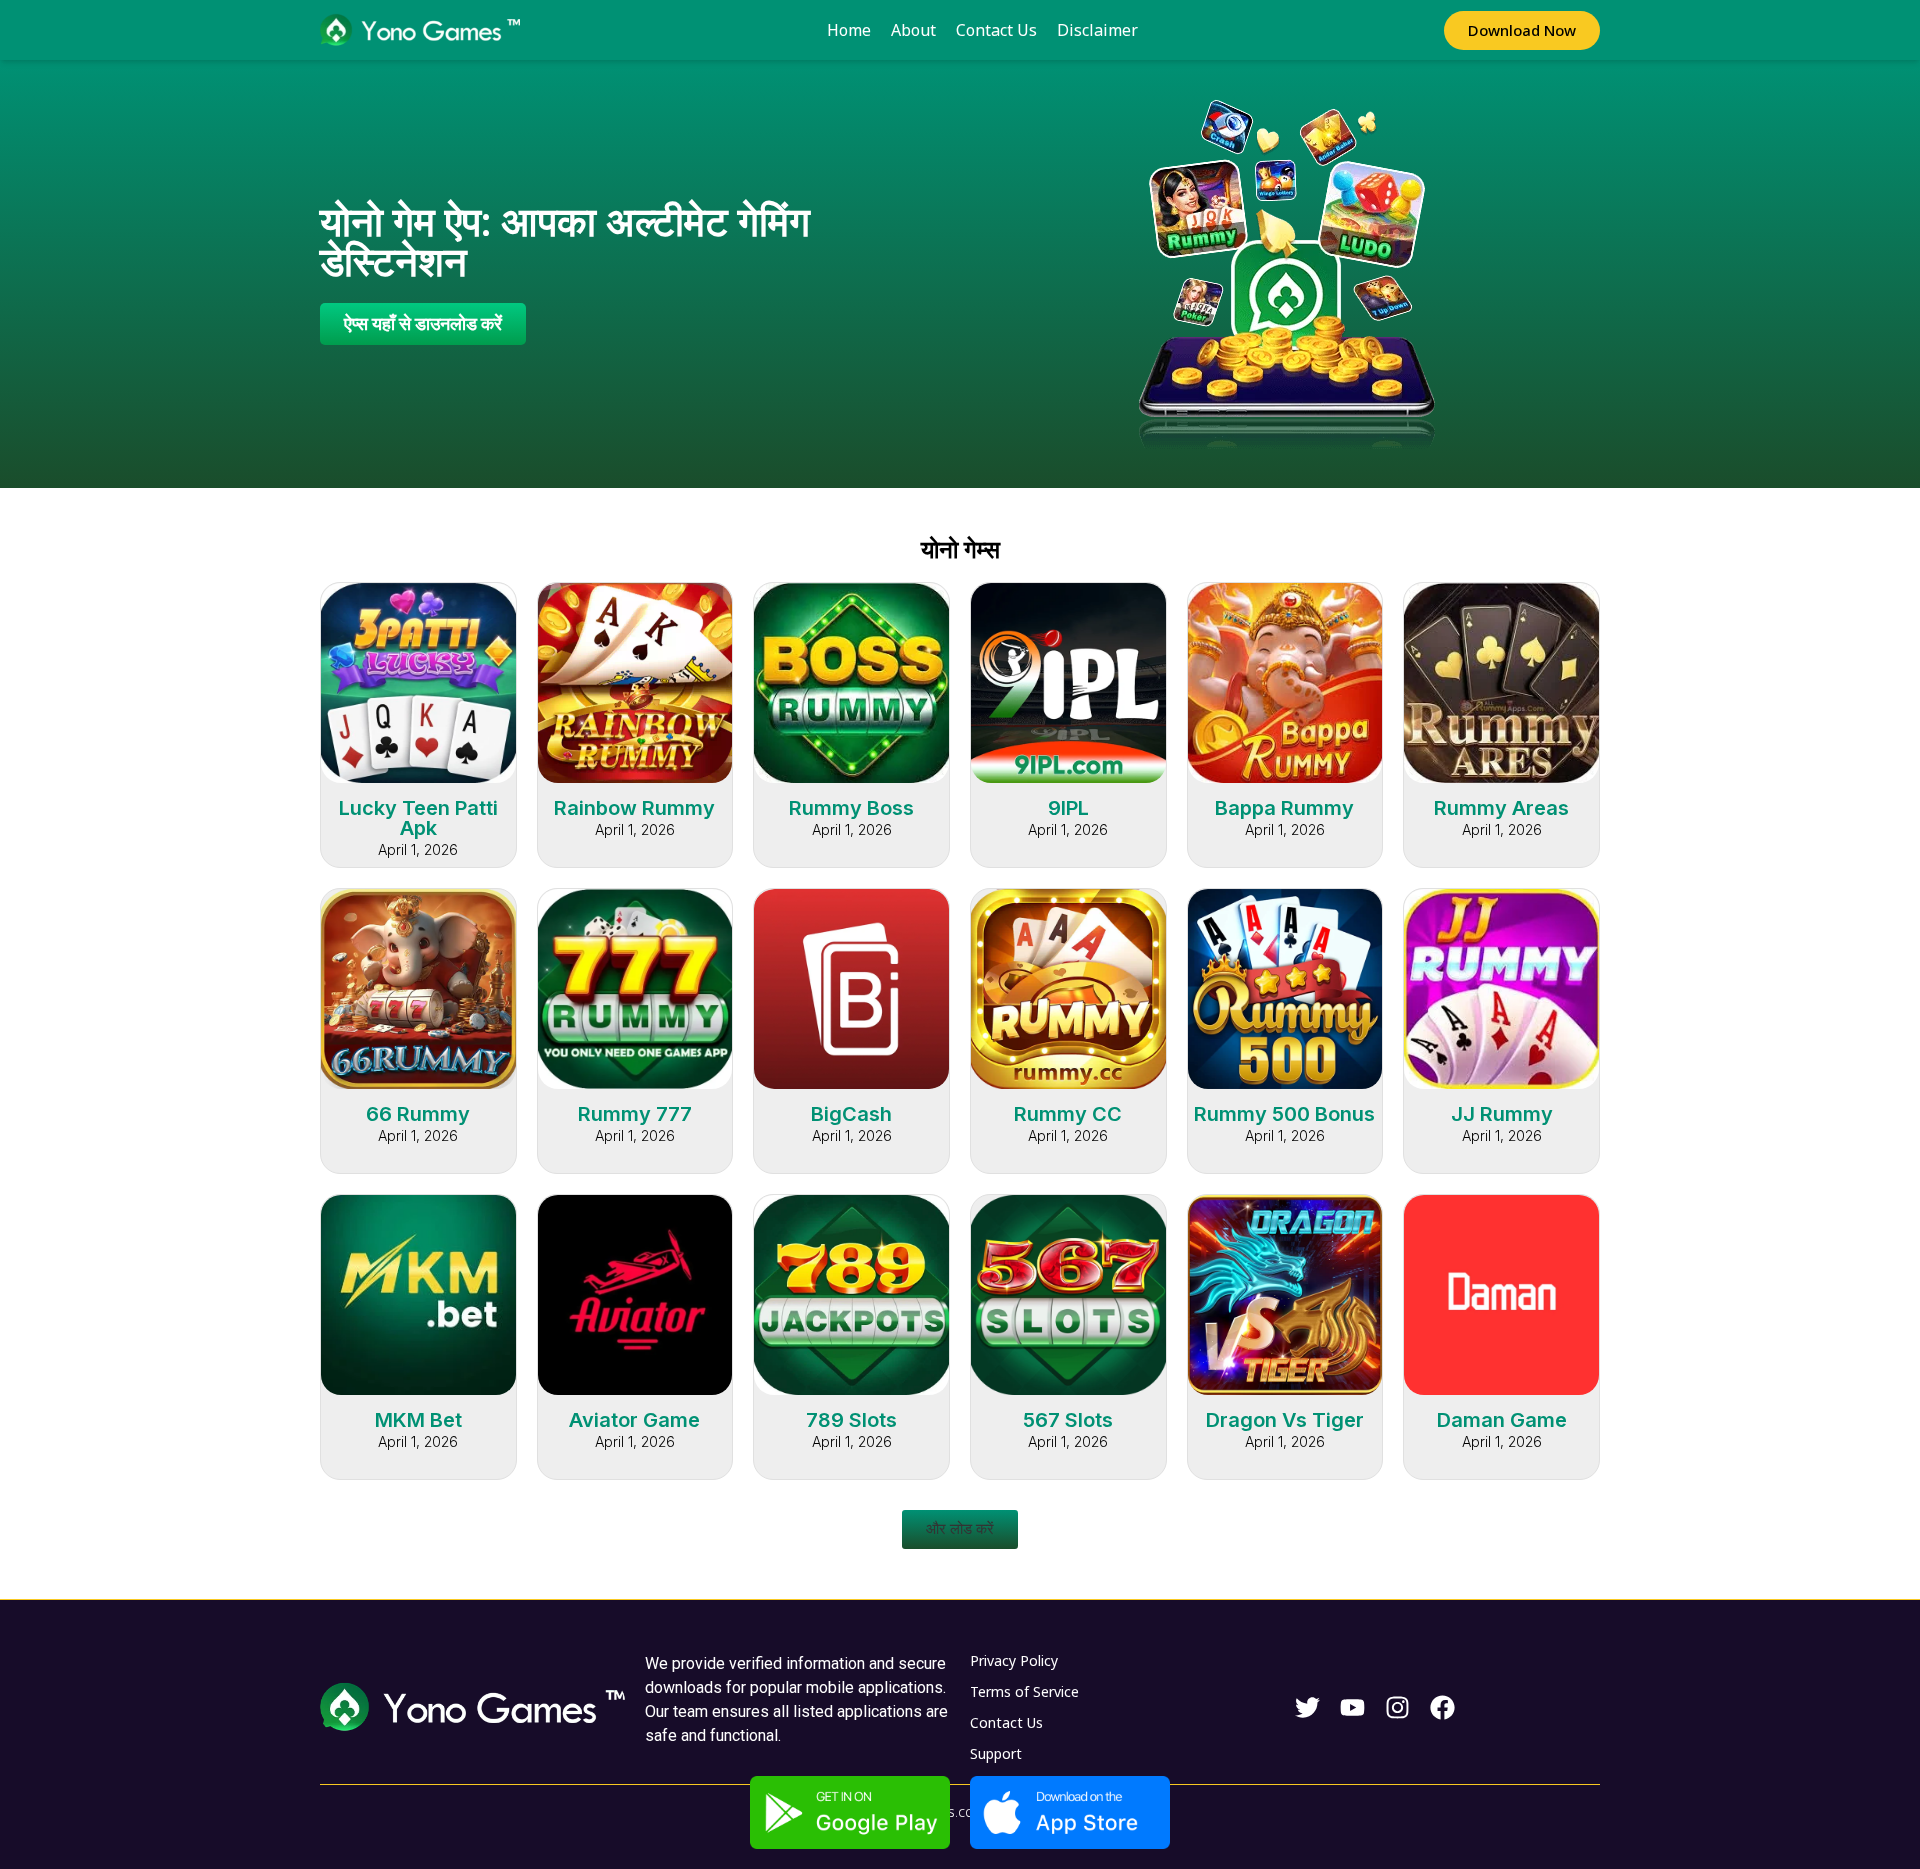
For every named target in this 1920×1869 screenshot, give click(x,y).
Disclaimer (1097, 30)
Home (849, 30)
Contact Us (996, 30)
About (913, 30)
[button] (960, 1529)
